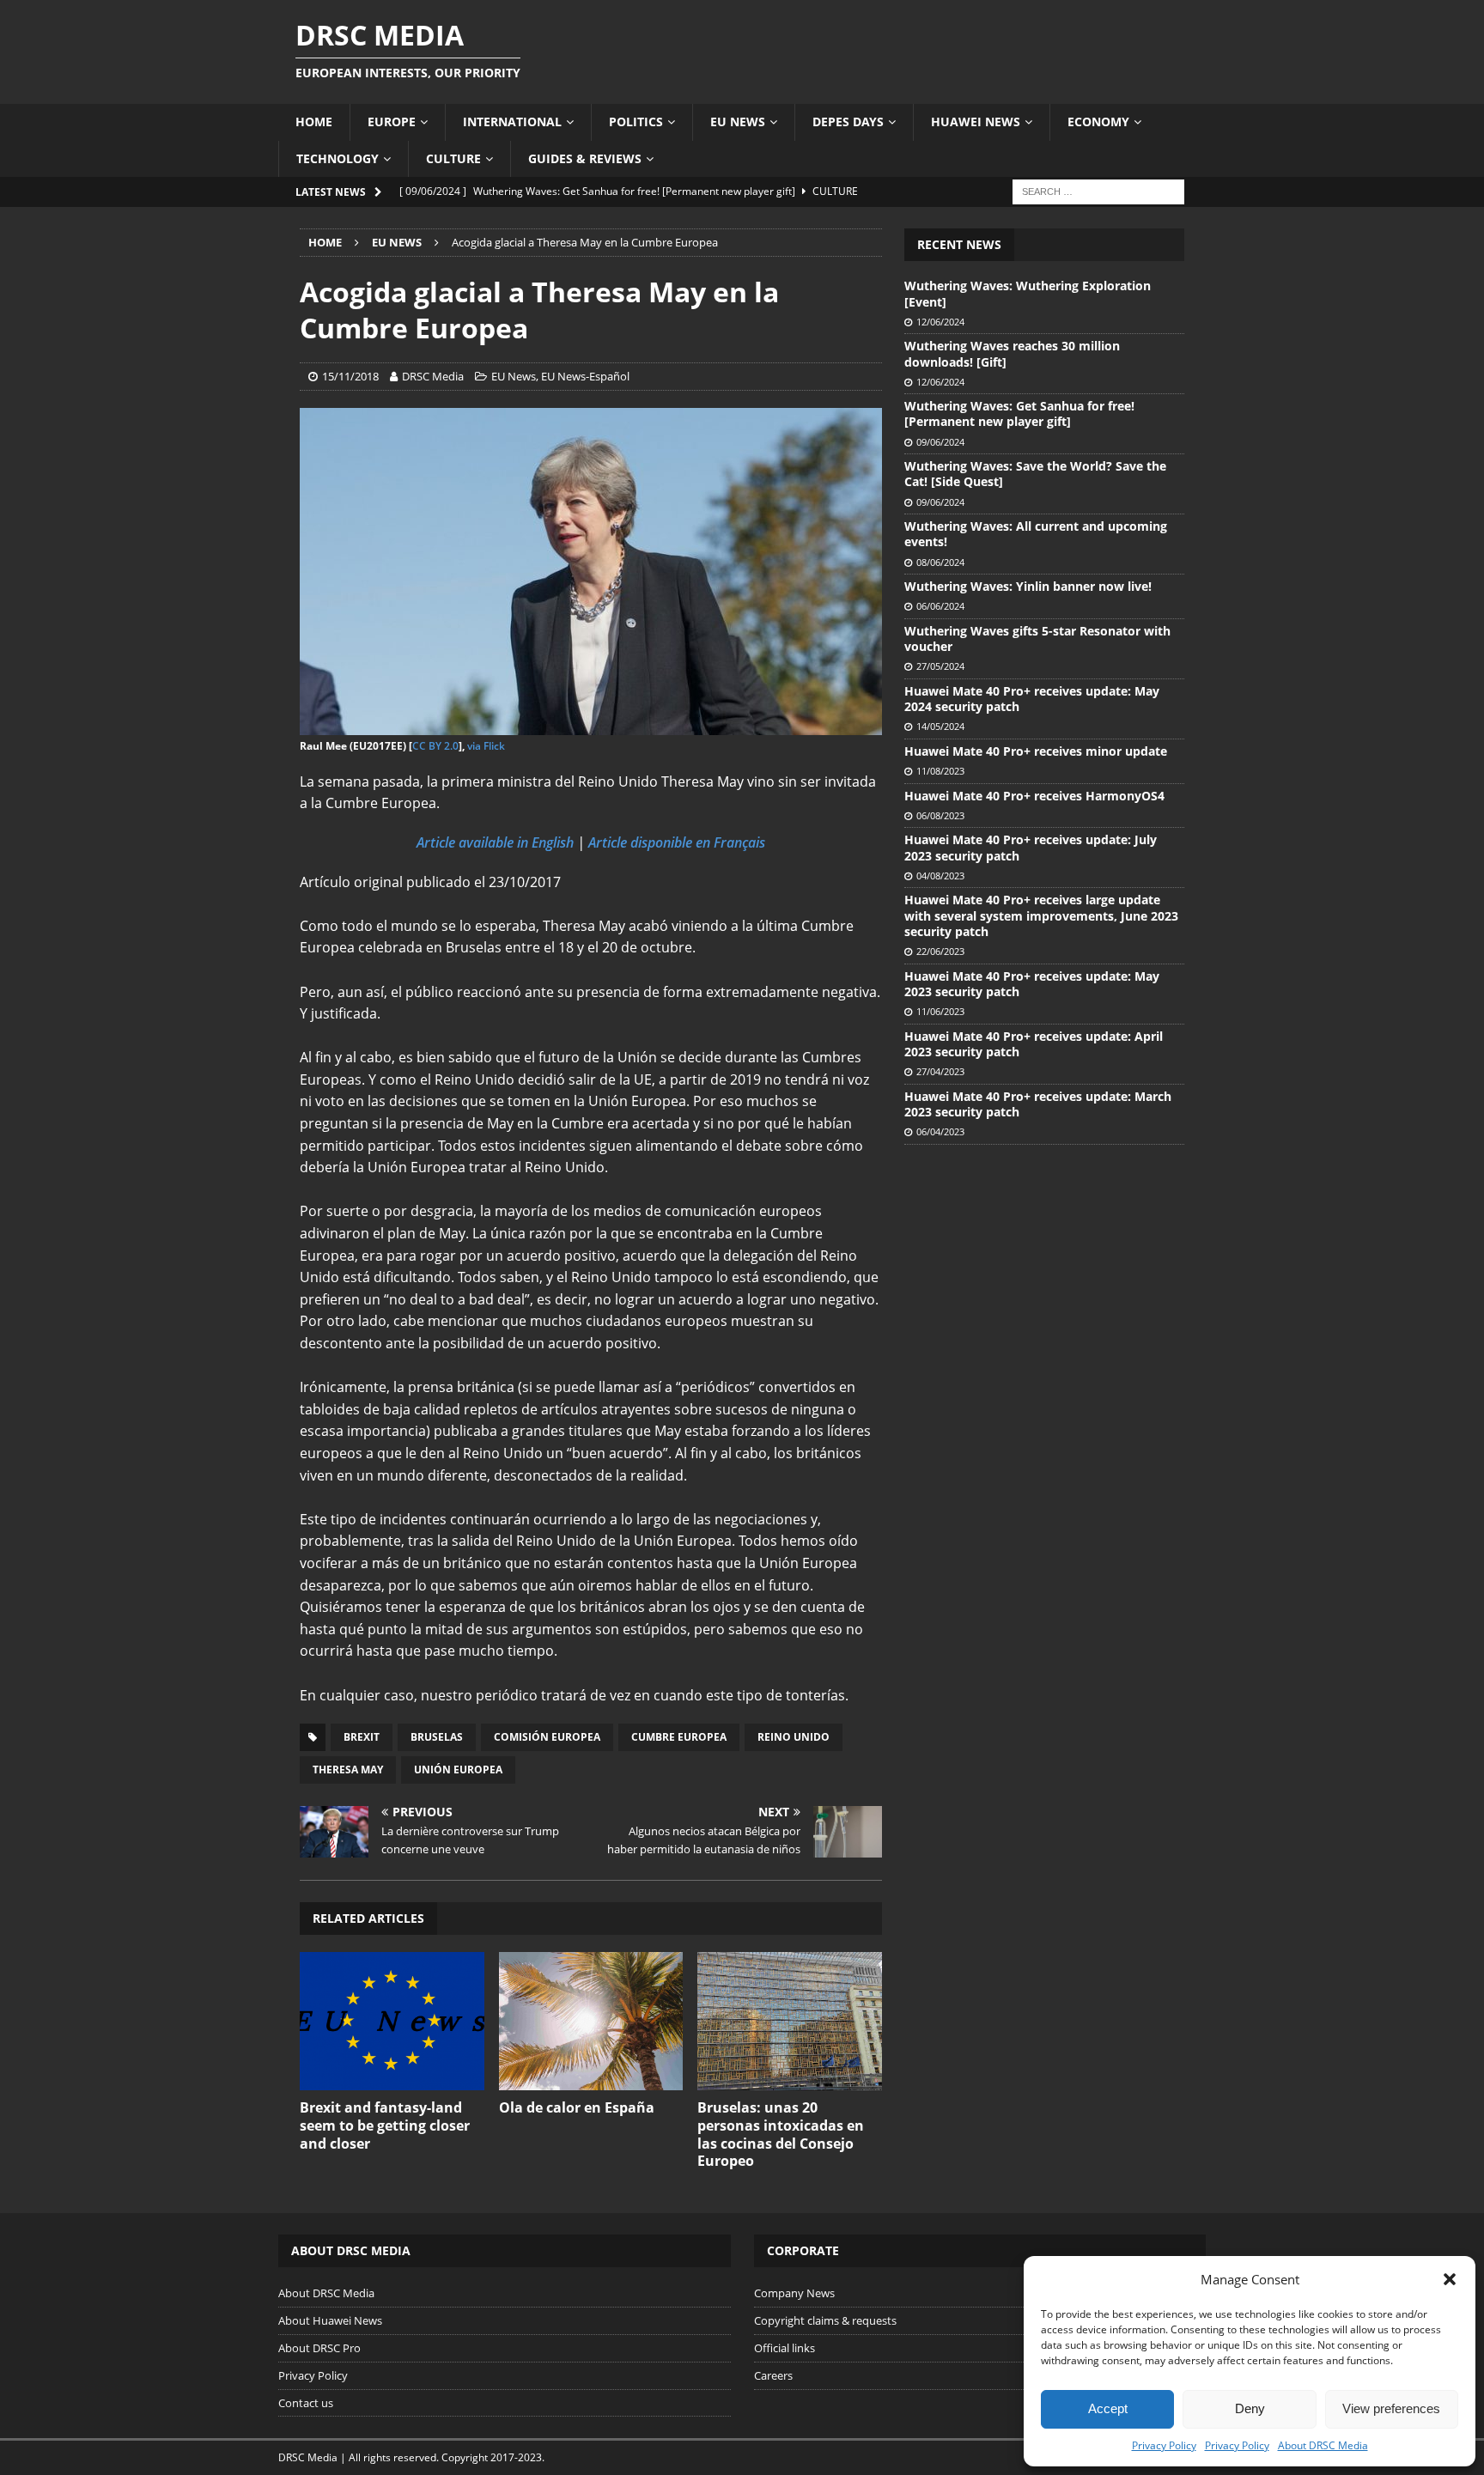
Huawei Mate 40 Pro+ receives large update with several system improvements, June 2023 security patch (1041, 915)
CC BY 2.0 (435, 746)
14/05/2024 (940, 726)
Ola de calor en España (577, 2107)
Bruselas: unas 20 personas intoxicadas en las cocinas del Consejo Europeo (781, 2134)
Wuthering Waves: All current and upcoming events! (1036, 534)
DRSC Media (433, 376)
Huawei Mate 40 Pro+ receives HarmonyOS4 (1034, 796)
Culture (453, 158)
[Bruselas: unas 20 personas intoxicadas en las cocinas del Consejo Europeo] (790, 2021)
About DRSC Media (1323, 2445)
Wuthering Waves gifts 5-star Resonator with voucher (1037, 639)
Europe (392, 122)
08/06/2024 (940, 562)
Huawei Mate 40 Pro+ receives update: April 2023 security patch (1034, 1044)
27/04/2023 (940, 1071)
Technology (338, 158)
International (512, 122)
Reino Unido (794, 1737)
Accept (1108, 2408)
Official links (785, 2348)
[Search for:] (1098, 190)
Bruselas (437, 1737)
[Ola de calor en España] (591, 2021)
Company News (794, 2293)
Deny (1250, 2408)
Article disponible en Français (677, 842)
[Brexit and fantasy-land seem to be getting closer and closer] (392, 2021)
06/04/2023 (940, 1131)
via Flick (486, 746)
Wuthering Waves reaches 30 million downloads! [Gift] (1012, 353)
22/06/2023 (940, 951)
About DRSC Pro (319, 2348)
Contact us (306, 2403)
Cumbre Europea (679, 1737)
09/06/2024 (940, 442)
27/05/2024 (940, 666)
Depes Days (848, 122)
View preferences (1391, 2408)
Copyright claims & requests (825, 2320)
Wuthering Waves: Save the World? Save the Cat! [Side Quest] (1035, 474)
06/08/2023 (940, 815)
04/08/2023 (940, 876)
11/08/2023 (940, 771)
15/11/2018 (350, 376)
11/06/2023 (940, 1011)
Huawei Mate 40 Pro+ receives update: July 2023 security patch (1031, 847)
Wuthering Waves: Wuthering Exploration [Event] (1028, 293)
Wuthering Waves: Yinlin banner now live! (1028, 586)
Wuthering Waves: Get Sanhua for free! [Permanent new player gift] (1019, 414)
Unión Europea (458, 1770)
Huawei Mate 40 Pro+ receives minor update (1036, 751)
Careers (773, 2375)
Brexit (362, 1737)
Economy (1098, 122)
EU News (738, 122)
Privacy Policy (1164, 2445)
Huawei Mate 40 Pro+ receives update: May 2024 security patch (1032, 699)
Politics (636, 122)
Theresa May (348, 1770)
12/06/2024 (940, 322)
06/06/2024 (940, 606)
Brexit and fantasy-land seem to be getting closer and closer (385, 2125)
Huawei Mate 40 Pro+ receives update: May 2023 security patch (1032, 984)
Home (314, 122)
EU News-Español (585, 376)
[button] (1450, 2279)
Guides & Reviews (585, 158)
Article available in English (495, 842)
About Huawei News (330, 2320)
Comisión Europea (547, 1737)
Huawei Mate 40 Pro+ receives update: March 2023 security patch (1038, 1104)
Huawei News (976, 122)
